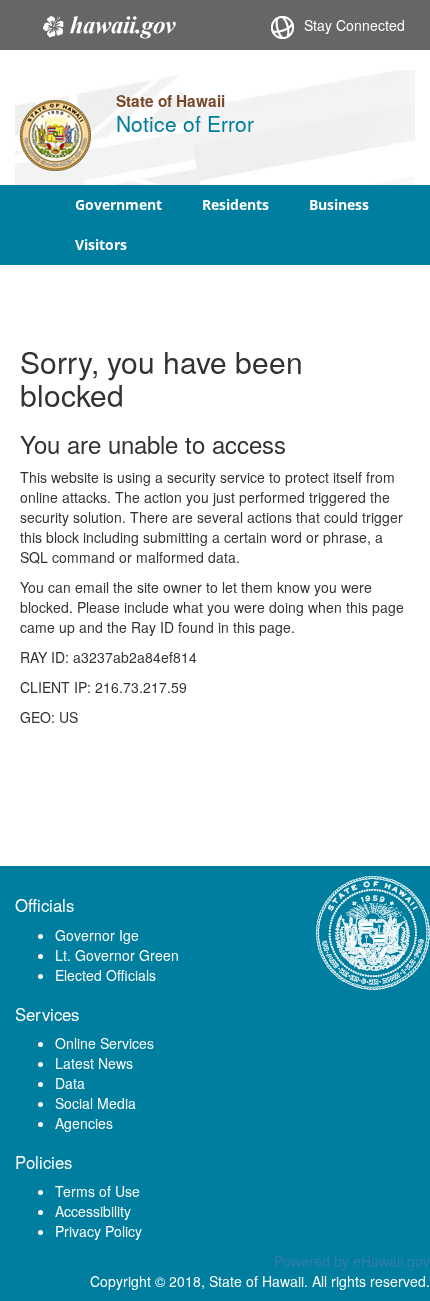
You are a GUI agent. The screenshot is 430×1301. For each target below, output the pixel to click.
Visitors (101, 244)
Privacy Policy (98, 1231)
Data (70, 1083)
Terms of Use (97, 1191)
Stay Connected (354, 25)
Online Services (104, 1043)
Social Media (95, 1103)
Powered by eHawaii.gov (352, 1261)
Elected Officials (105, 975)
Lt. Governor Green (117, 955)
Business (339, 204)
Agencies (84, 1123)
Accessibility (93, 1211)
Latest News (94, 1063)
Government (118, 204)
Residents (235, 204)
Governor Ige (97, 935)
